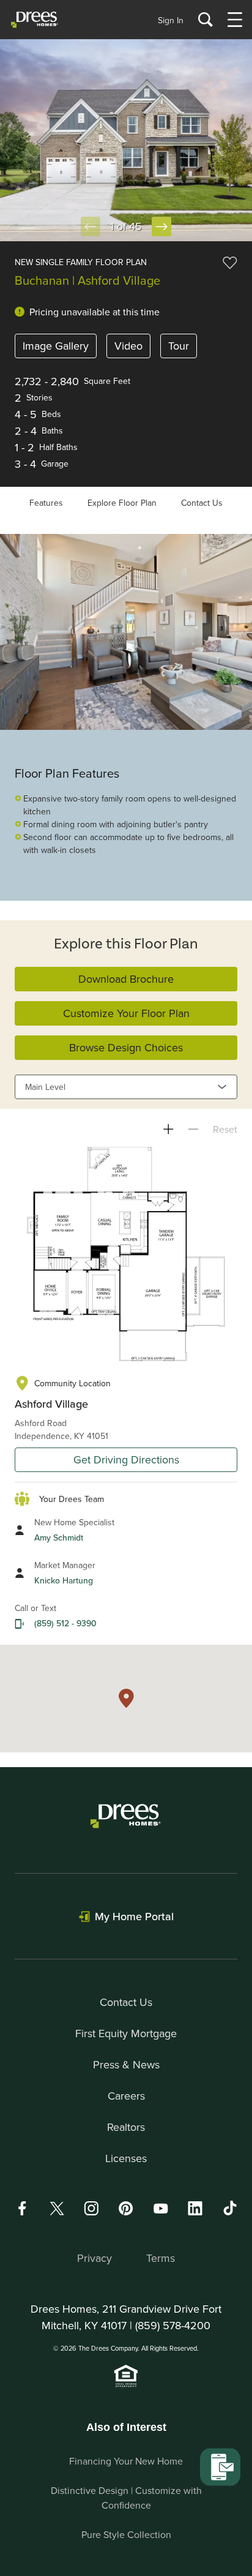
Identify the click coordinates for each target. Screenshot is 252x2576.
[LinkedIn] (195, 2208)
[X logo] (57, 2208)
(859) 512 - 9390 (65, 1623)
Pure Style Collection (126, 2534)
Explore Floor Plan (122, 503)
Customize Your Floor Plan (126, 1013)
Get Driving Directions (126, 1459)
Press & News (126, 2064)
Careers (126, 2096)
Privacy (94, 2258)
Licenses (126, 2158)
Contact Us (202, 503)
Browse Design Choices (126, 1047)
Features (46, 503)
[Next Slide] (161, 227)
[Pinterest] (126, 2208)
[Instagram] (91, 2208)
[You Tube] (161, 2208)
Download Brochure (126, 979)
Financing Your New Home (126, 2461)
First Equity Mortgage (126, 2033)
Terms (161, 2258)
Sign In (171, 20)
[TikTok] (230, 2208)
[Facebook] (22, 2208)
